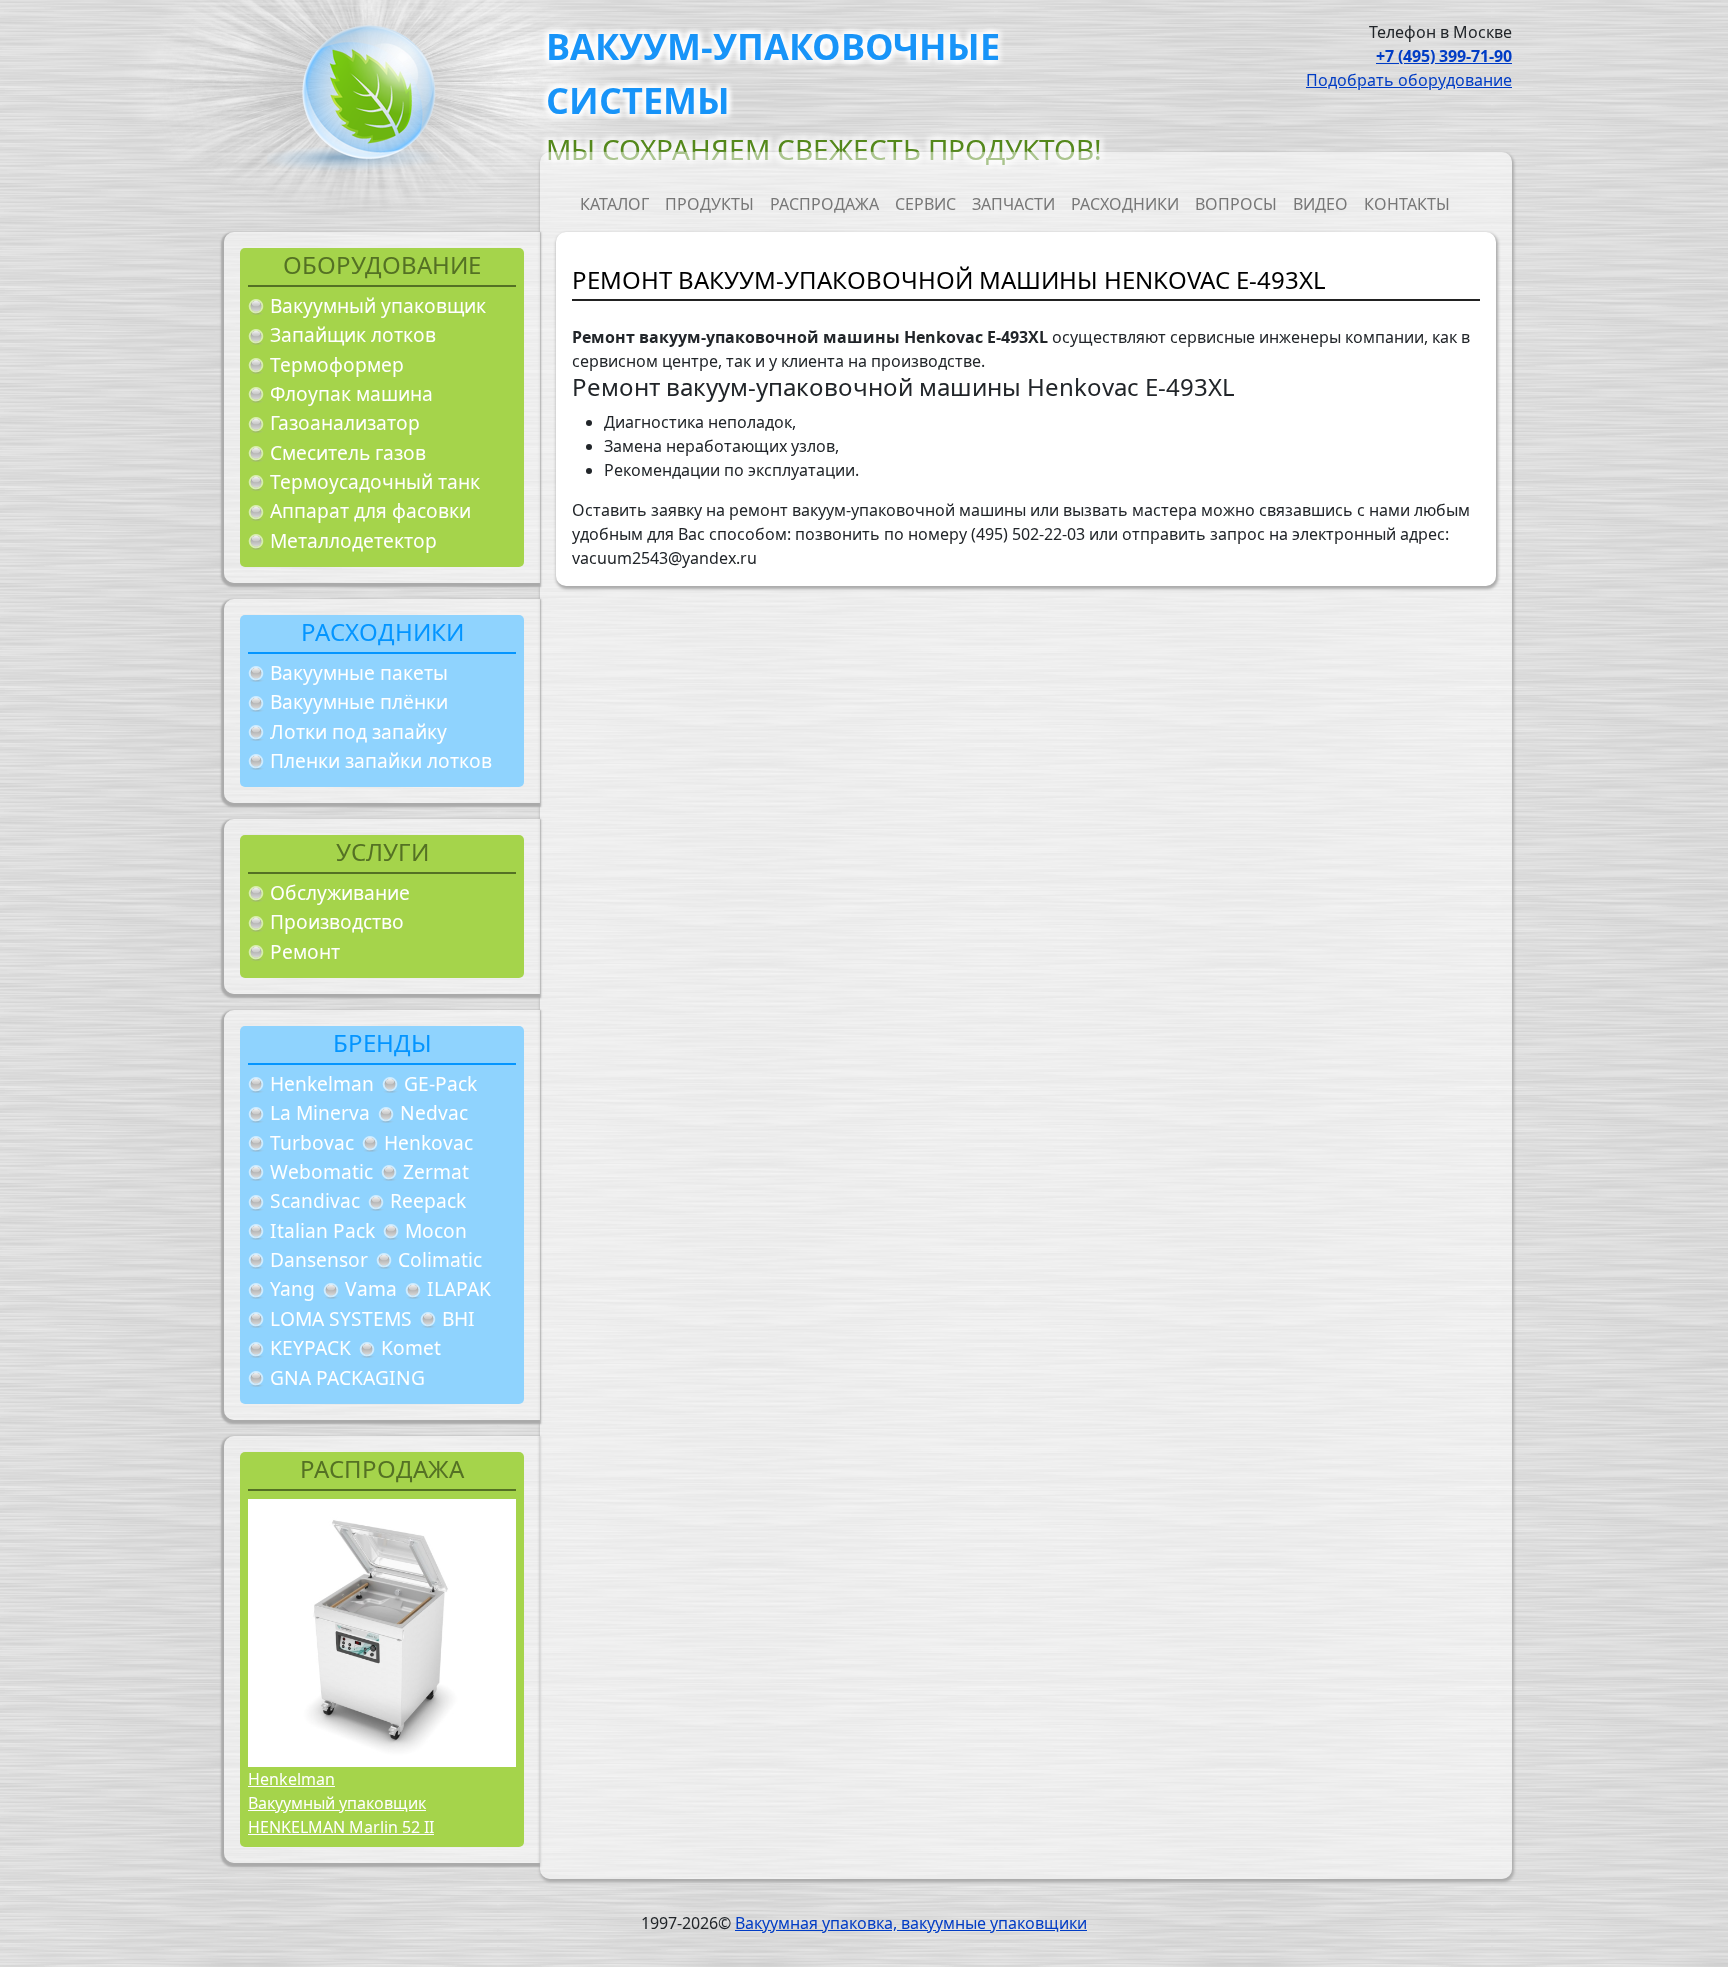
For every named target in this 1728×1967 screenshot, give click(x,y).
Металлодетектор (353, 540)
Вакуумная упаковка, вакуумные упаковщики (911, 1923)
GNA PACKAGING (347, 1377)
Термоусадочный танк (375, 481)
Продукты (709, 204)
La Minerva (320, 1112)
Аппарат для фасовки (370, 510)
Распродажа (824, 204)
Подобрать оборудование (1409, 80)
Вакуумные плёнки (359, 701)
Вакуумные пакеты (359, 672)
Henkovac (428, 1142)
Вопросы (1236, 204)
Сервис (925, 204)
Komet (411, 1347)
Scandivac (315, 1200)
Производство (337, 921)
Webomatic (321, 1171)
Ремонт (305, 951)
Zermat (436, 1171)
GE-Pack (440, 1083)
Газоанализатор (345, 422)
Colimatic (440, 1259)
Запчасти (1013, 204)
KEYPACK (310, 1347)
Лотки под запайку (358, 731)
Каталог (614, 204)
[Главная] (361, 98)
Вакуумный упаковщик (378, 305)
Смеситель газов (348, 452)
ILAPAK (459, 1288)
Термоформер (337, 364)
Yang (292, 1288)
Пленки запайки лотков (381, 760)
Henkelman (322, 1083)
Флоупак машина (351, 393)
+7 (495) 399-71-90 (1444, 56)
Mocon (436, 1230)
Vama (371, 1288)
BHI (458, 1318)
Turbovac (312, 1142)
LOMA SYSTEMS (341, 1318)
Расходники (1125, 204)
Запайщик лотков (353, 334)
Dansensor (319, 1259)
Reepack (428, 1200)
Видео (1320, 204)
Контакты (1407, 204)
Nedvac (434, 1112)
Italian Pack (322, 1230)
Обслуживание (340, 892)
